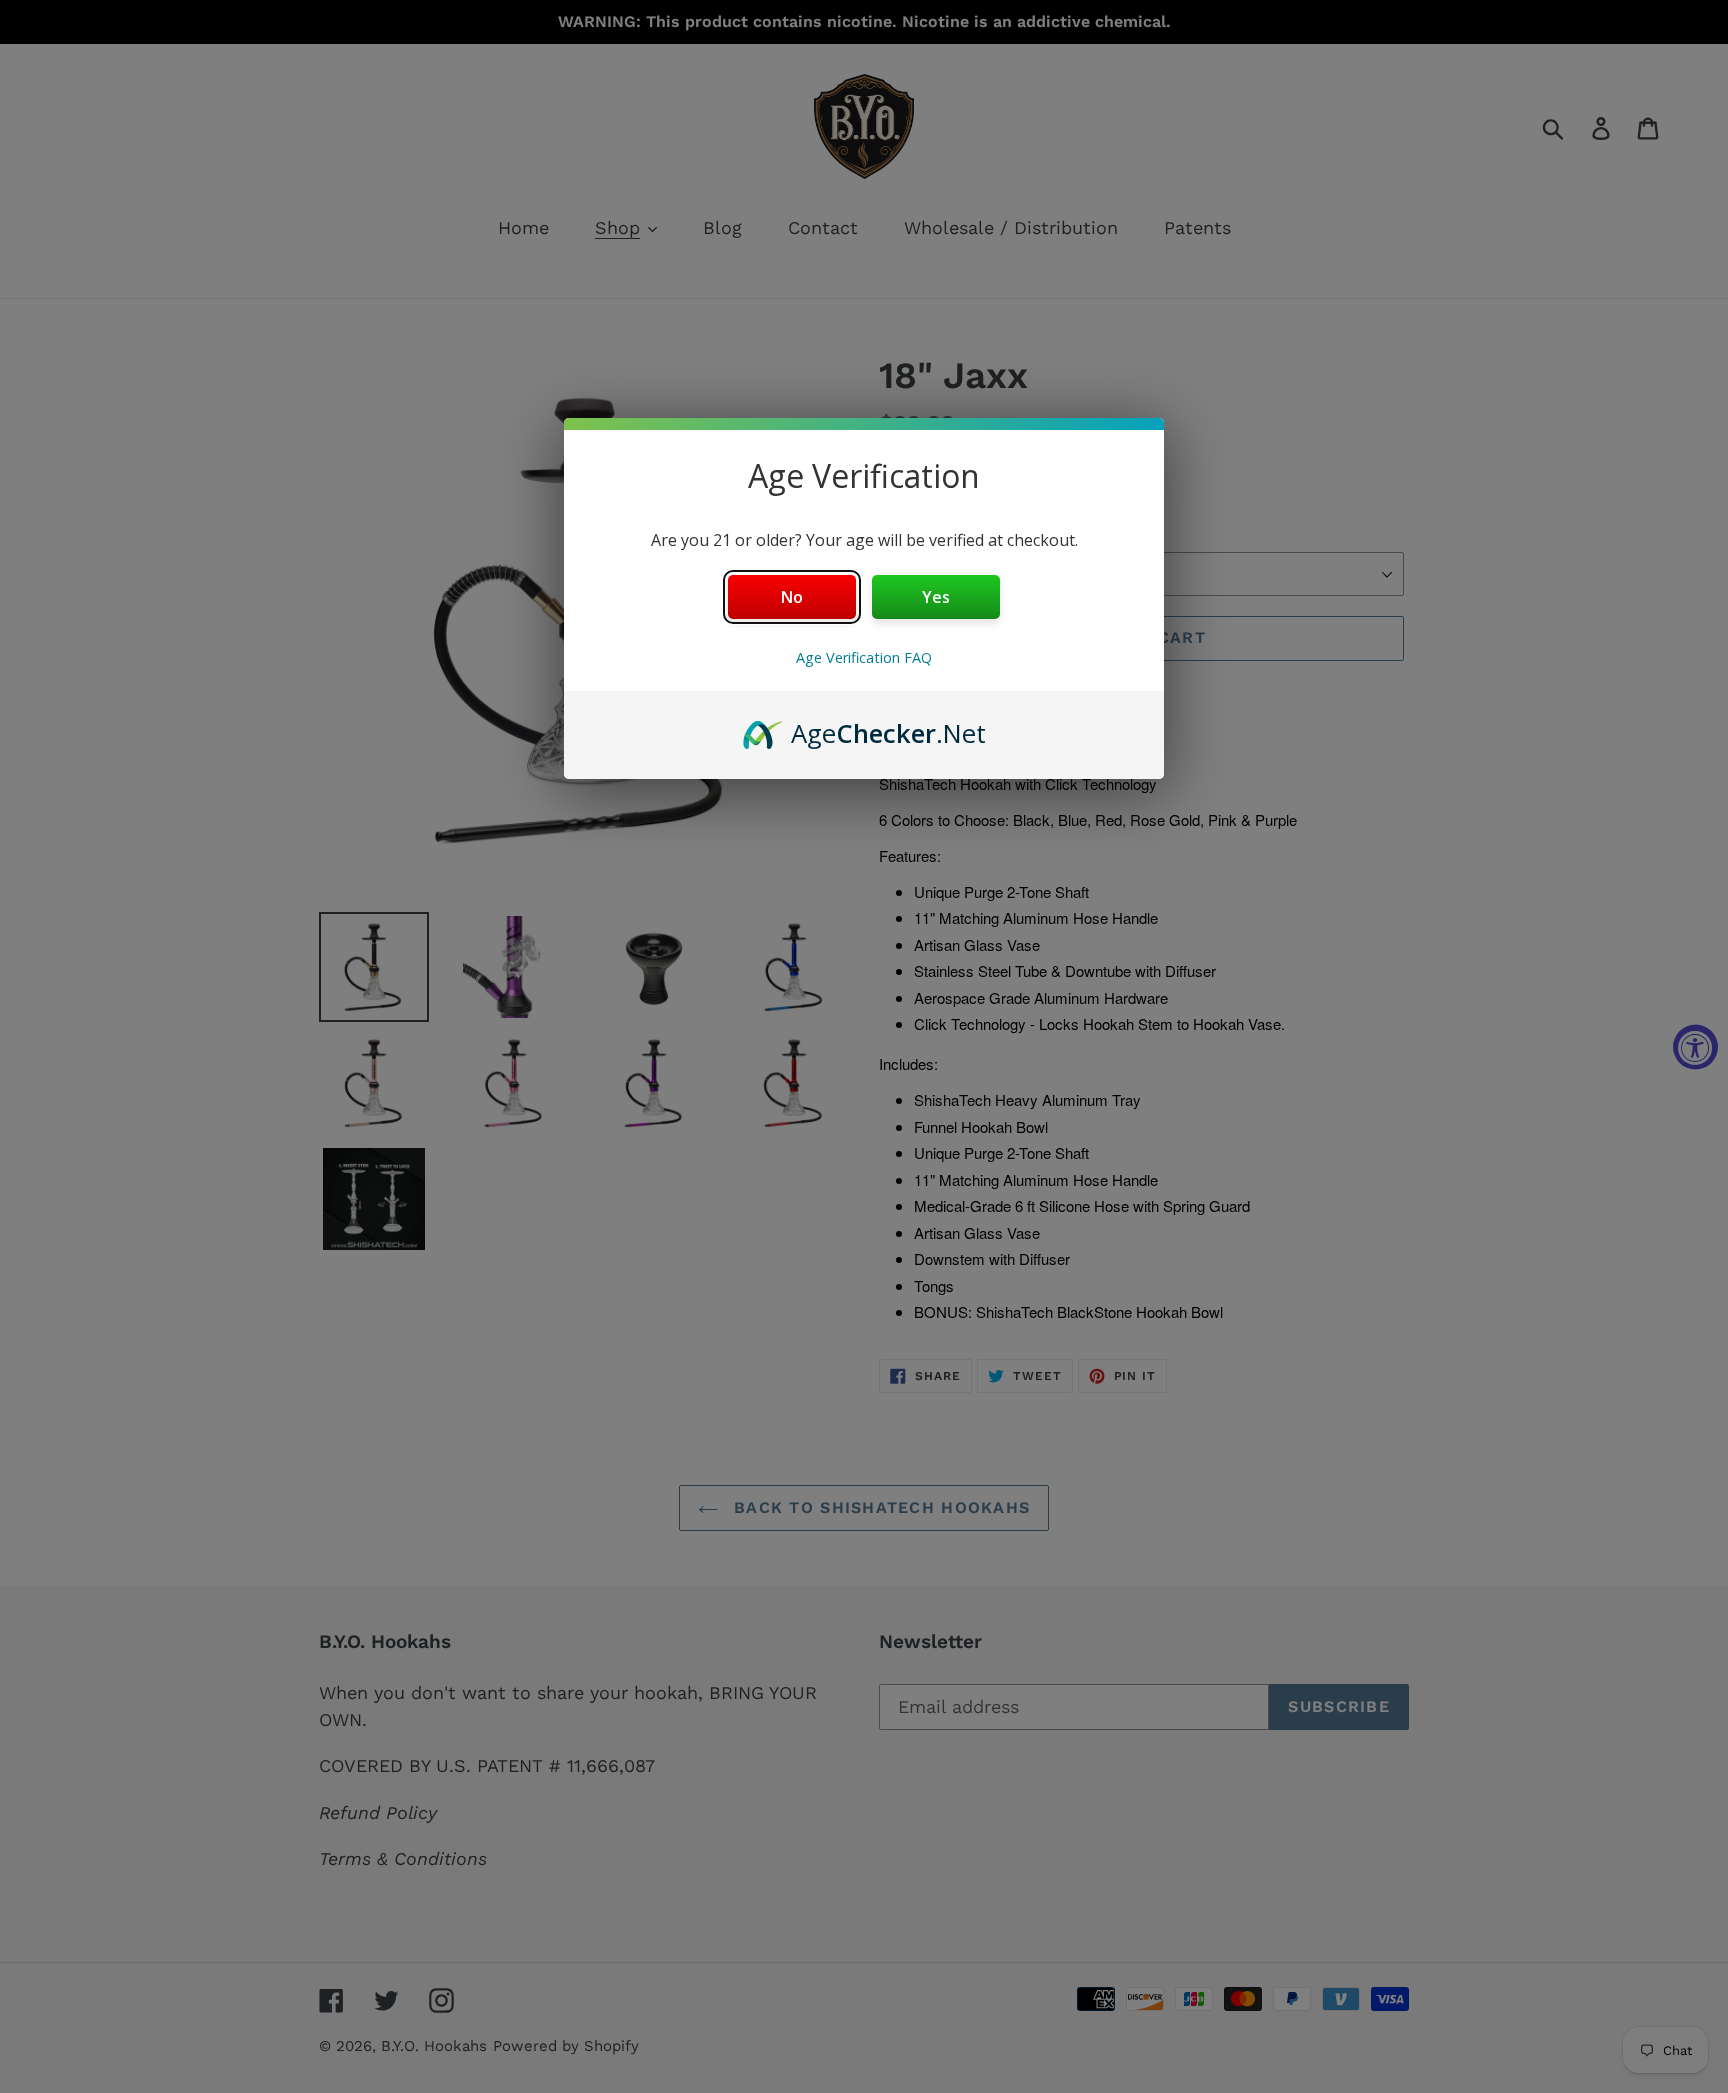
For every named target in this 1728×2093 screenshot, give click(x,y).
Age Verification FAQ (864, 657)
